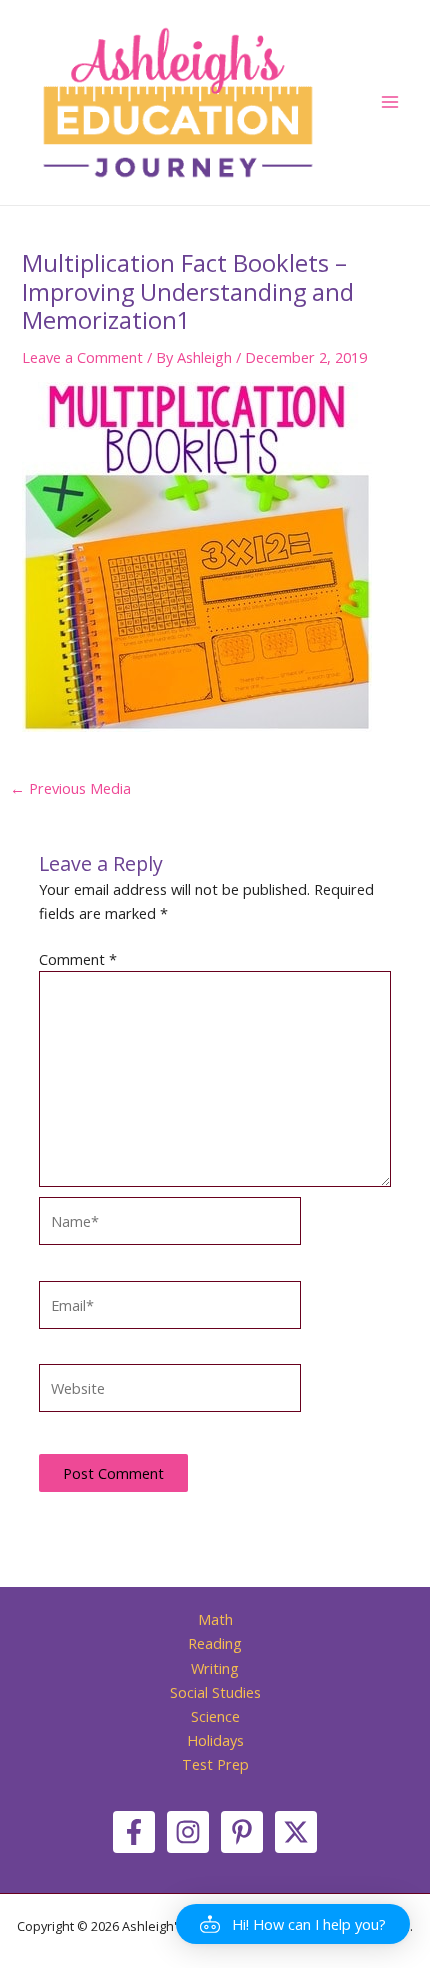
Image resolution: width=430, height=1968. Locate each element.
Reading (215, 1643)
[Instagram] (188, 1832)
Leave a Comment (82, 357)
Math (215, 1619)
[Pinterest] (242, 1832)
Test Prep (215, 1764)
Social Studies (215, 1692)
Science (215, 1716)
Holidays (215, 1740)
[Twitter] (296, 1832)
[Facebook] (134, 1832)
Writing (215, 1668)
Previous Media (70, 788)
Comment (78, 959)
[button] (293, 1924)
